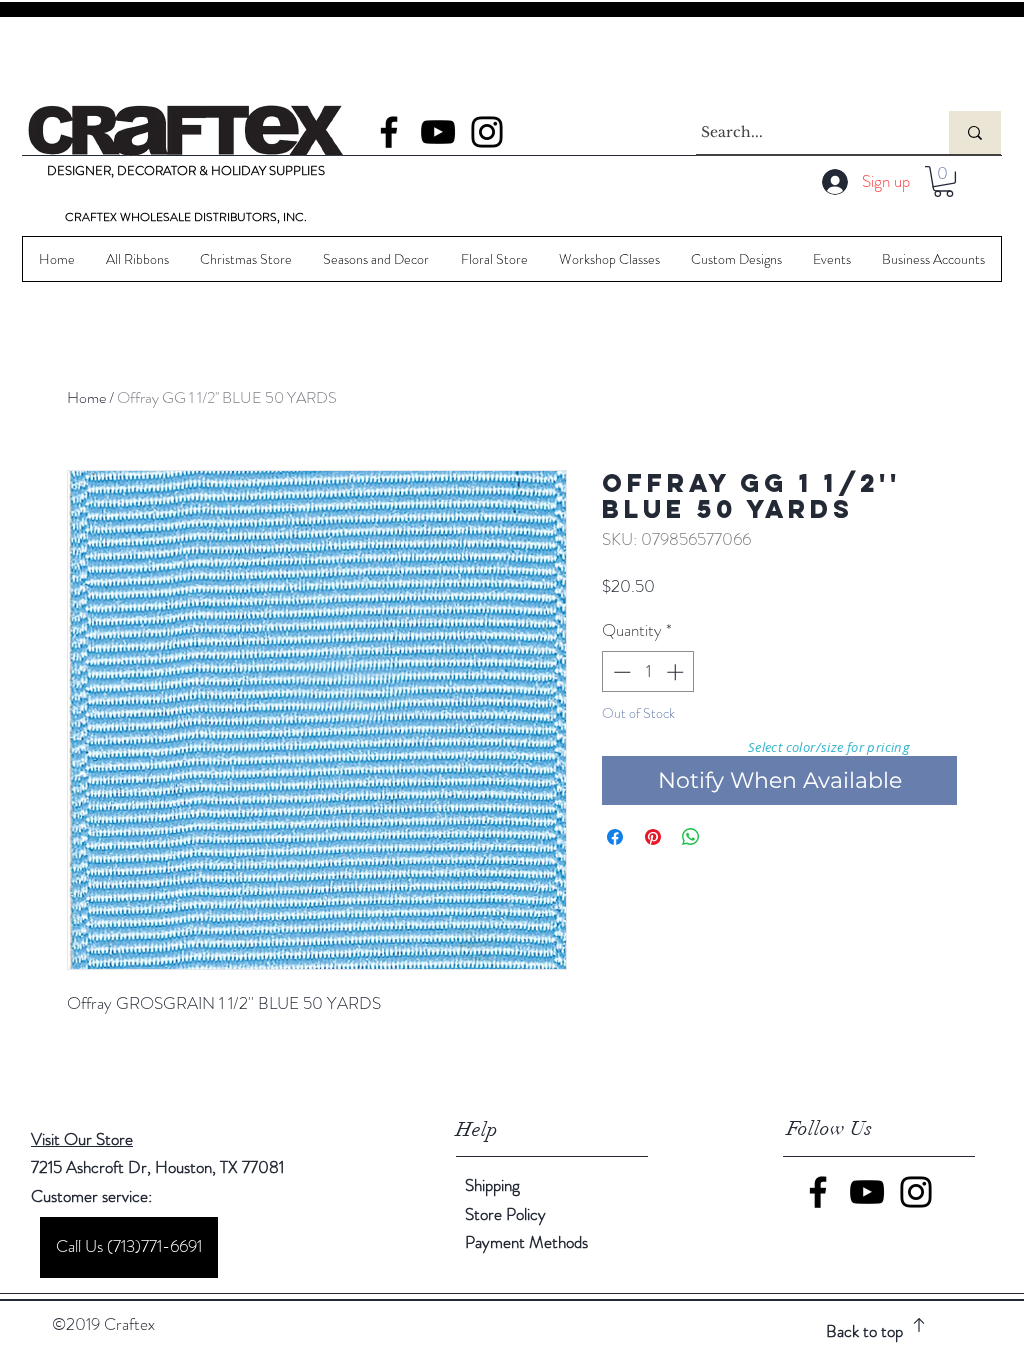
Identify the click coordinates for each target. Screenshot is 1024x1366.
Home (86, 397)
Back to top (864, 1331)
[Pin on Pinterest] (653, 837)
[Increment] (677, 672)
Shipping (492, 1185)
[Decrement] (620, 672)
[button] (943, 181)
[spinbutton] (648, 672)
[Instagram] (487, 132)
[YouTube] (438, 132)
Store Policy (505, 1214)
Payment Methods (528, 1242)
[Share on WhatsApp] (691, 837)
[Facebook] (389, 132)
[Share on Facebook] (615, 837)
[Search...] (975, 132)
